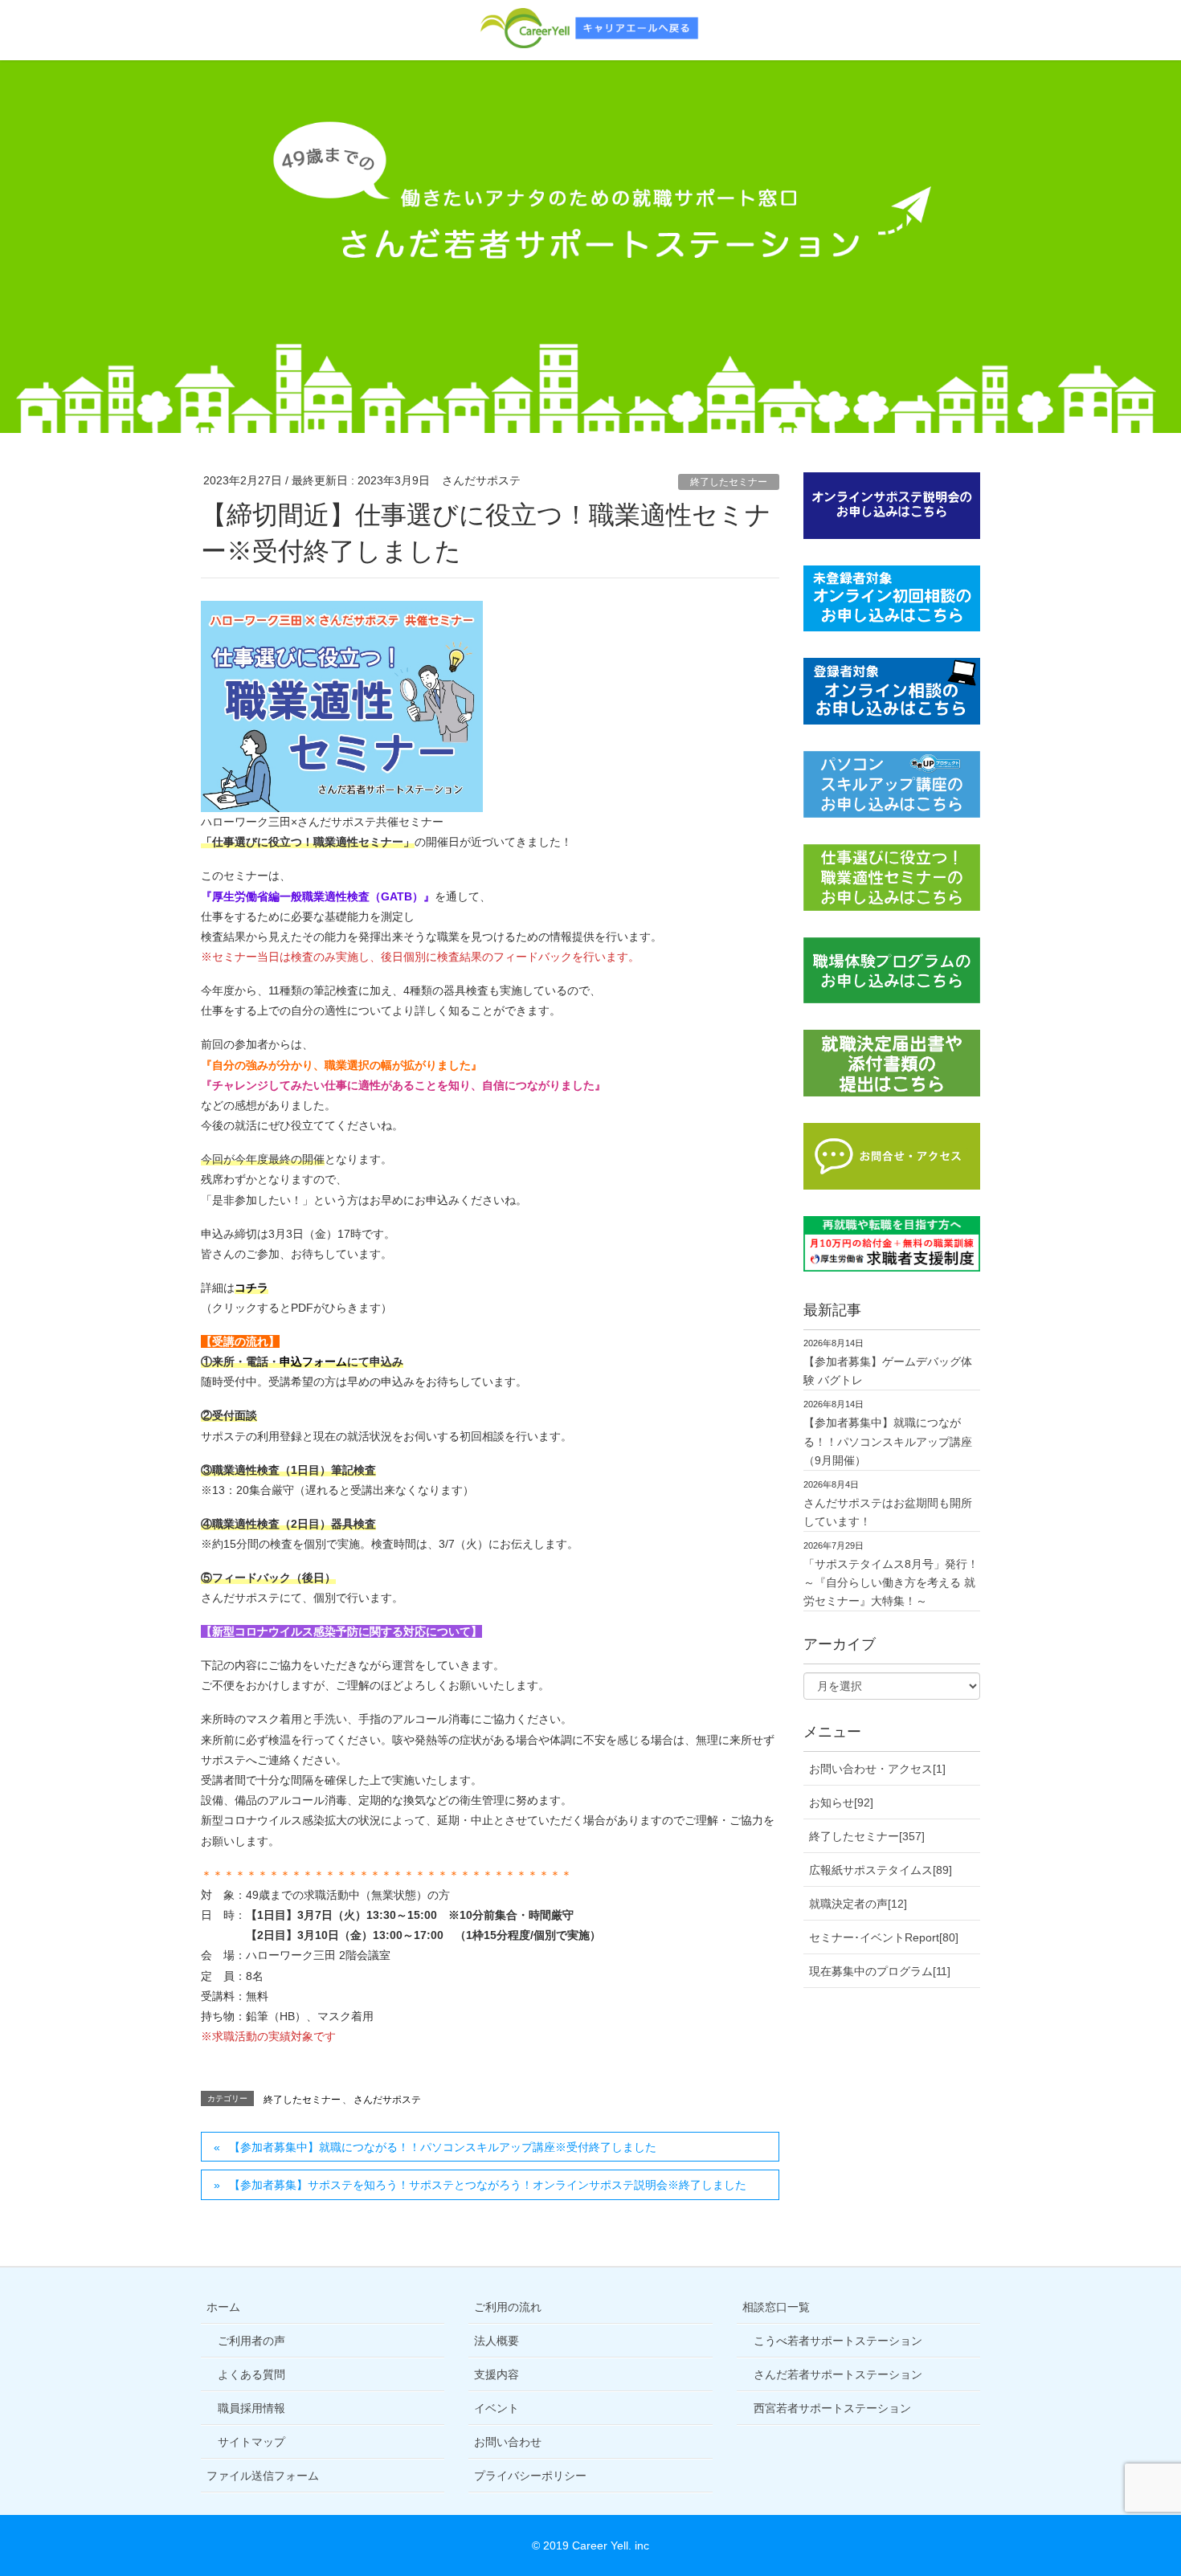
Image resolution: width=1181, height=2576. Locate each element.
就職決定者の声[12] (858, 1904)
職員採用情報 (251, 2408)
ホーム (223, 2307)
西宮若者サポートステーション (832, 2408)
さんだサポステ (387, 2100)
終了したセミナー (729, 482)
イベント (497, 2408)
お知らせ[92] (841, 1802)
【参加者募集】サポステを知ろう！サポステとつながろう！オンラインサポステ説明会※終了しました (488, 2185)
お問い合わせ (508, 2442)
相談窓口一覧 (776, 2307)
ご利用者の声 (251, 2341)
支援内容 (497, 2374)
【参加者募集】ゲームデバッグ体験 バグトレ (888, 1371)
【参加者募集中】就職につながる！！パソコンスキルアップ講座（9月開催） (888, 1441)
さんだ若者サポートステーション (838, 2374)
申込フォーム (313, 1361)
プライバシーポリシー (530, 2476)
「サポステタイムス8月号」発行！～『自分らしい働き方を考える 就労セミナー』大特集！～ (891, 1582)
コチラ (251, 1288)
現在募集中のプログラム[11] (880, 1971)
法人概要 (497, 2341)
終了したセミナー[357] (867, 1836)
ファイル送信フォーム (263, 2476)
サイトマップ (251, 2442)
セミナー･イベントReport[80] (884, 1937)
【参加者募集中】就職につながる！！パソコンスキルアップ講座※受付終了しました (443, 2147)
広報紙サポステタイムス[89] (881, 1870)
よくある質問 (251, 2374)
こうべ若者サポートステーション (838, 2341)
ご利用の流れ (508, 2307)
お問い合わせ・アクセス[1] (877, 1769)
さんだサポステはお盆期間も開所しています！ (888, 1512)
